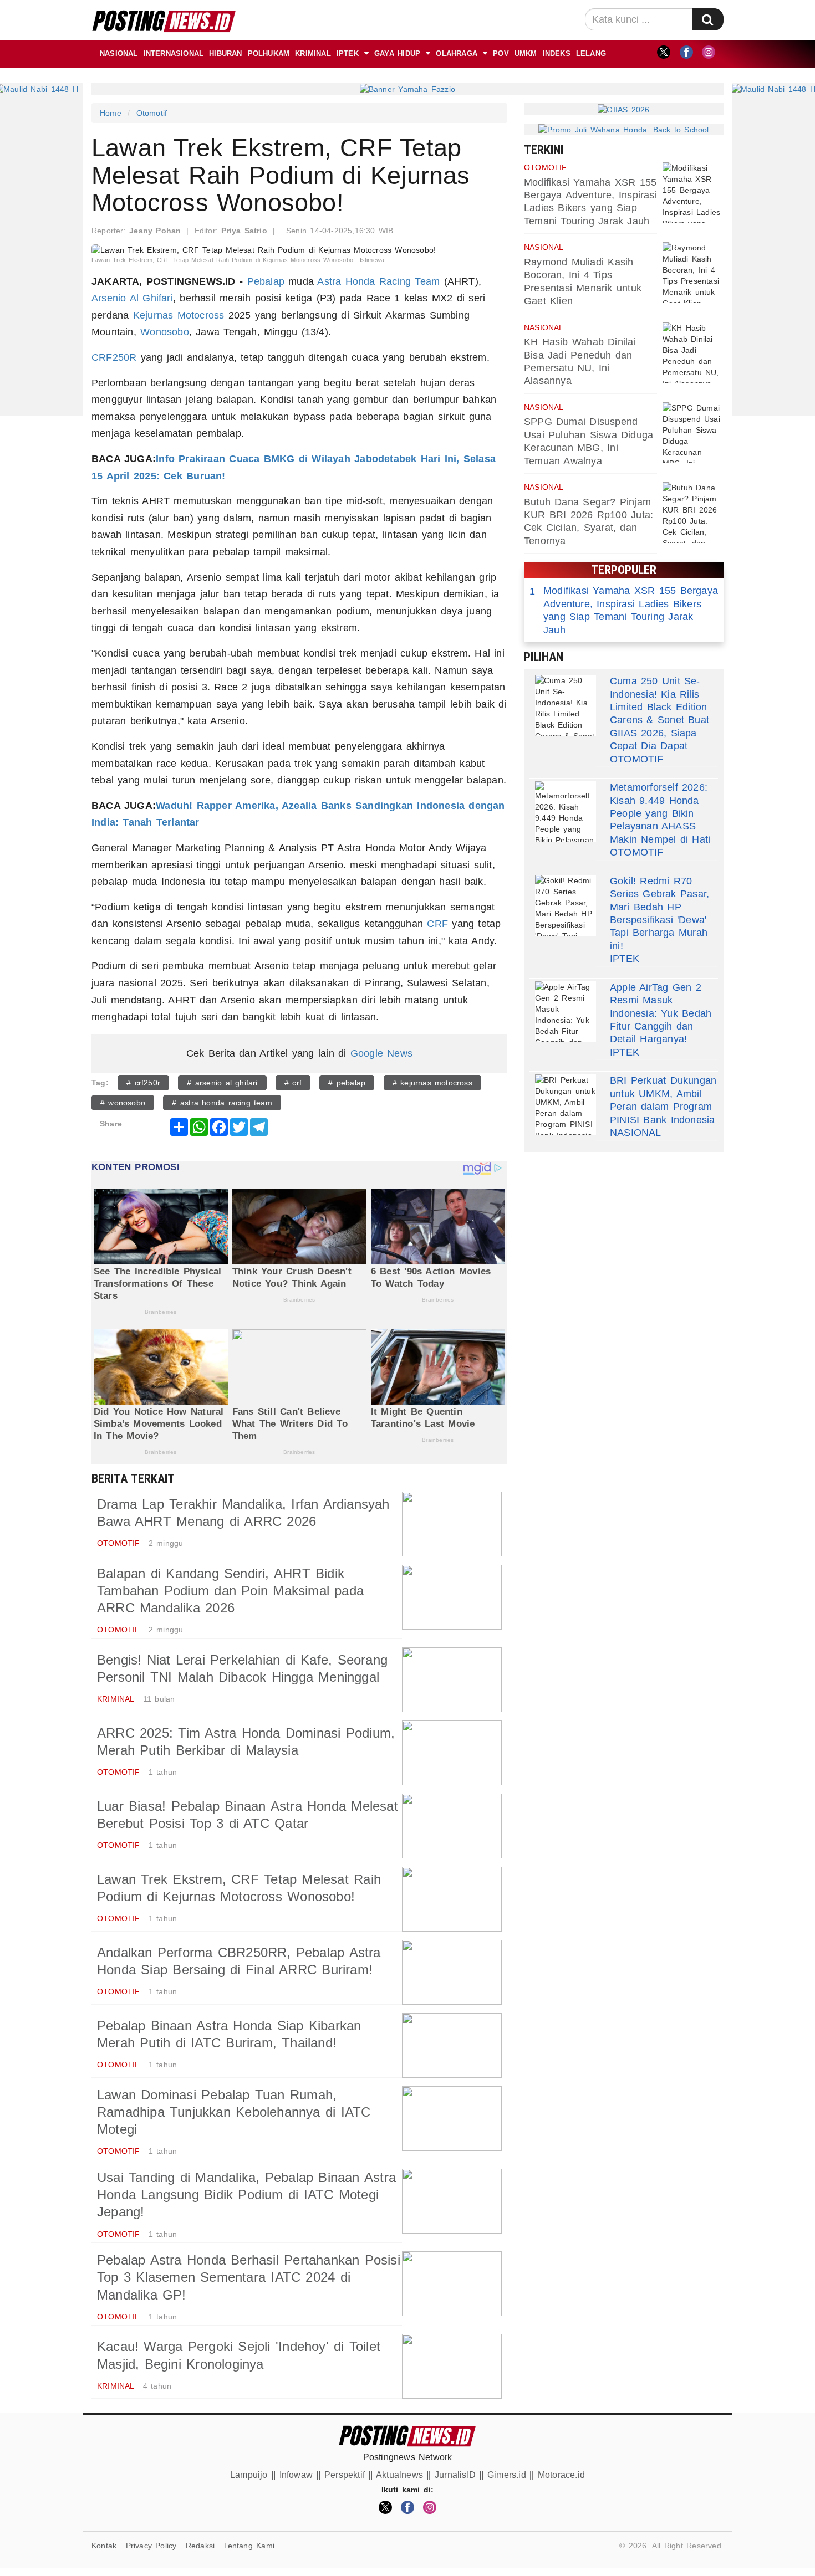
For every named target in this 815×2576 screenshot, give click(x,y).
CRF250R (114, 357)
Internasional (174, 53)
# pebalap (347, 1083)
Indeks (557, 53)
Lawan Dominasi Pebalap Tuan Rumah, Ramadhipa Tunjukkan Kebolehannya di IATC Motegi (234, 2112)
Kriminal (313, 53)
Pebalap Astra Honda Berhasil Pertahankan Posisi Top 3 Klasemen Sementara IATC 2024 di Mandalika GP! (249, 2277)
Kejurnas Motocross (179, 315)
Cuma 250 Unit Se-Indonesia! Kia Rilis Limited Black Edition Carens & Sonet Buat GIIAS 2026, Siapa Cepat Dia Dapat (659, 713)
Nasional (119, 53)
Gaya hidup (397, 53)
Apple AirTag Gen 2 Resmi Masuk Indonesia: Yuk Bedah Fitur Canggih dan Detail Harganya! (661, 1013)
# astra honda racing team (222, 1103)
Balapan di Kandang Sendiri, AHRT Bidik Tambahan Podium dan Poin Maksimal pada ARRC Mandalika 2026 (230, 1591)
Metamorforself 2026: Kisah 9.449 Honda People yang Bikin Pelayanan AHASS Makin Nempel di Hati (660, 813)
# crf (293, 1083)
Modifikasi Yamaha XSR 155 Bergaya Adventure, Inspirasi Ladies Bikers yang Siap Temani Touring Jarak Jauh (624, 610)
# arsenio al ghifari (222, 1083)
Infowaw (296, 2475)
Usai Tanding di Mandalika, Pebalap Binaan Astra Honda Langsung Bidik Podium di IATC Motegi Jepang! (246, 2195)
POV (501, 53)
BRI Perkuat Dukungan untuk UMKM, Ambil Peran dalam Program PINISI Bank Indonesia (663, 1100)
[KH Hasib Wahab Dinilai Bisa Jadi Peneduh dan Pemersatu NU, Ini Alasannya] (693, 353)
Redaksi (200, 2546)
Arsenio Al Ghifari (132, 298)
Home (111, 113)
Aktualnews (399, 2475)
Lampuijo (249, 2475)
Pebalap (266, 281)
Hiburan (225, 53)
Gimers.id (507, 2475)
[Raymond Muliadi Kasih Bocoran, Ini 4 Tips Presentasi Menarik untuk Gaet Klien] (693, 273)
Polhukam (269, 53)
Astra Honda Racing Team (378, 281)
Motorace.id (561, 2475)
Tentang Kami (249, 2546)
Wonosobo (165, 332)
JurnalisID (455, 2475)
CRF (437, 924)
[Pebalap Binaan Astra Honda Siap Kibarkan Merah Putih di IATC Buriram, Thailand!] (452, 2045)
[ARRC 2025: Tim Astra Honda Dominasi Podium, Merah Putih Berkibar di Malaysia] (452, 1753)
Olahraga (457, 53)
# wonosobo (123, 1103)
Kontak (104, 2546)
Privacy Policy (151, 2546)
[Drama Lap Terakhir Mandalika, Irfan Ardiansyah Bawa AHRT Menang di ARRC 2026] (452, 1524)
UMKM (526, 53)
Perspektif (345, 2475)
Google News (381, 1053)
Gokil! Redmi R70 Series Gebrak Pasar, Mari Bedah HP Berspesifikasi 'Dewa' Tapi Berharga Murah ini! (659, 913)
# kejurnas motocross (432, 1083)
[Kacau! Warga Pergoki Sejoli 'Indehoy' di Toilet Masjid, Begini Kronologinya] (452, 2366)
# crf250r (143, 1083)
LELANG (591, 53)
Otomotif (152, 113)
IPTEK (348, 53)
